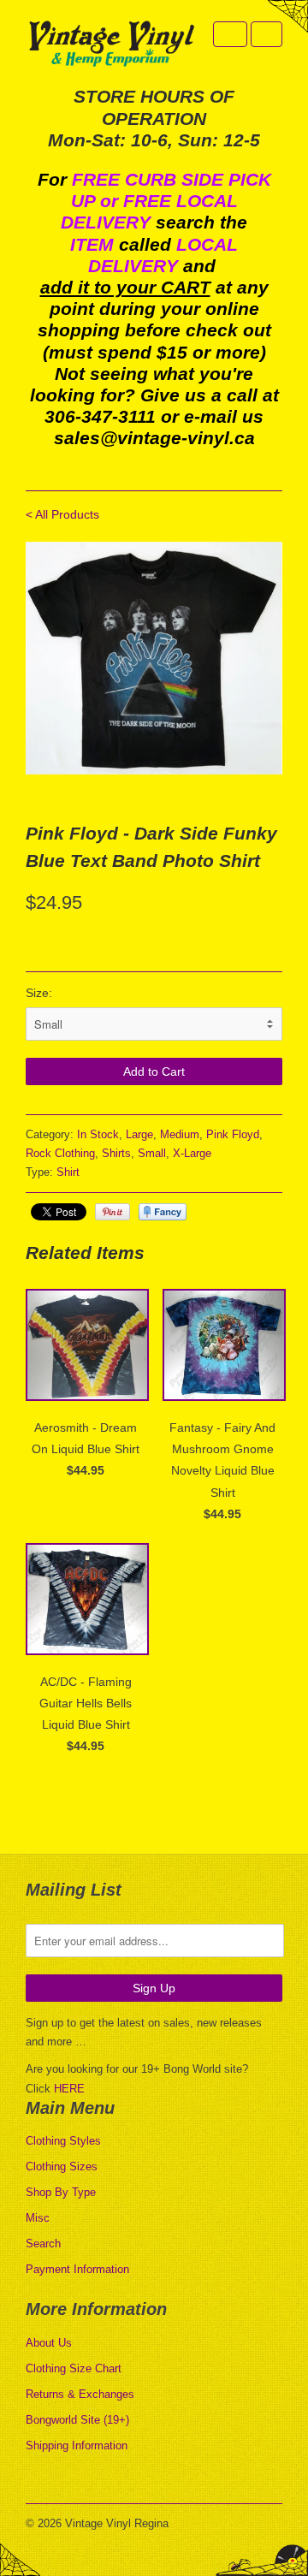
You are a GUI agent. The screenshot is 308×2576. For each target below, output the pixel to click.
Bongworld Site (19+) (77, 2420)
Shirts (116, 1153)
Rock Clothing (60, 1153)
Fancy (163, 1212)
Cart (267, 34)
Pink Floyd (233, 1134)
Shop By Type (61, 2192)
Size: (39, 993)
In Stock (98, 1134)
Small (152, 1153)
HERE (69, 2089)
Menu (230, 34)
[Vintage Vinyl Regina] (111, 45)
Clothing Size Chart (74, 2368)
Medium (180, 1134)
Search (43, 2244)
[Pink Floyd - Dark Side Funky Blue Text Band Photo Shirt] (154, 659)
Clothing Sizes (62, 2166)
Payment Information (77, 2269)
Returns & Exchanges (80, 2394)
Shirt (68, 1172)
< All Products (62, 514)
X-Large (192, 1153)
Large (139, 1134)
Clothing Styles (63, 2141)
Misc (38, 2218)
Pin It (113, 1212)
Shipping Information (77, 2445)
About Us (49, 2343)
